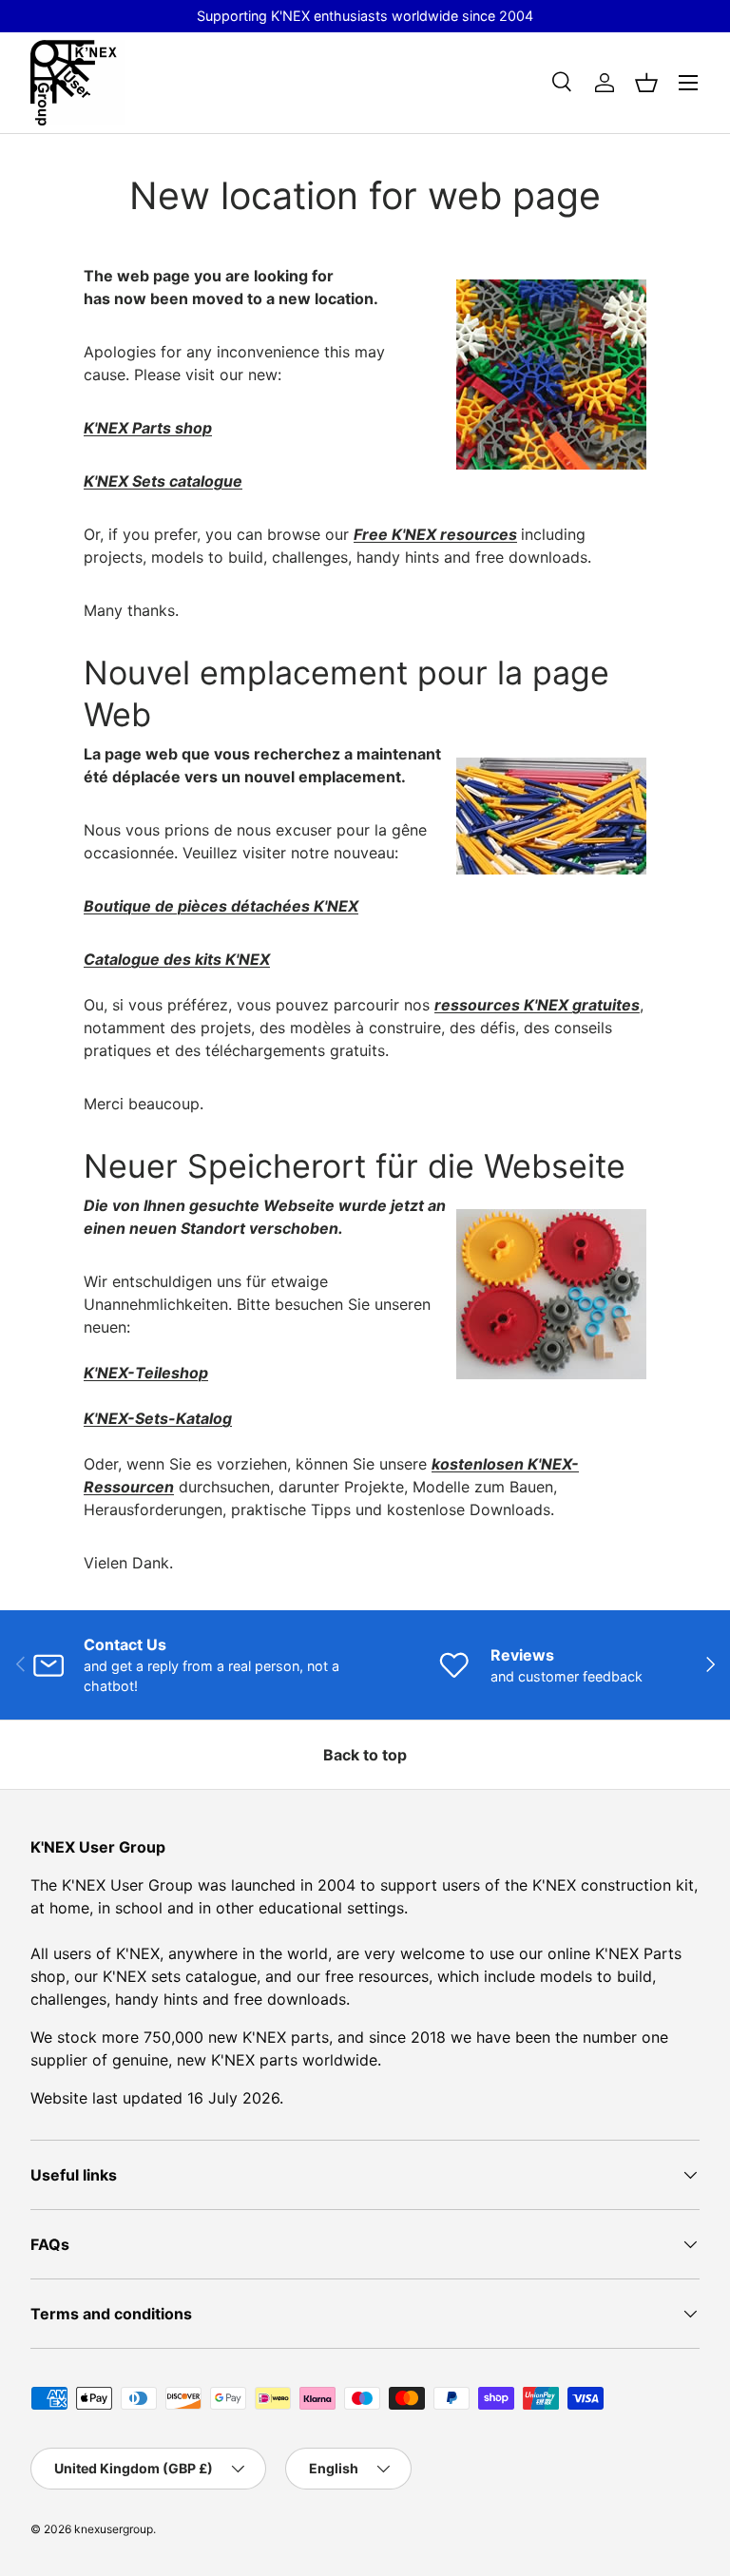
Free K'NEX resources (435, 534)
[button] (646, 83)
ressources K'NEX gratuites (537, 1005)
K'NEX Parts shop (148, 428)
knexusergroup (114, 2529)
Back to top (365, 1755)
